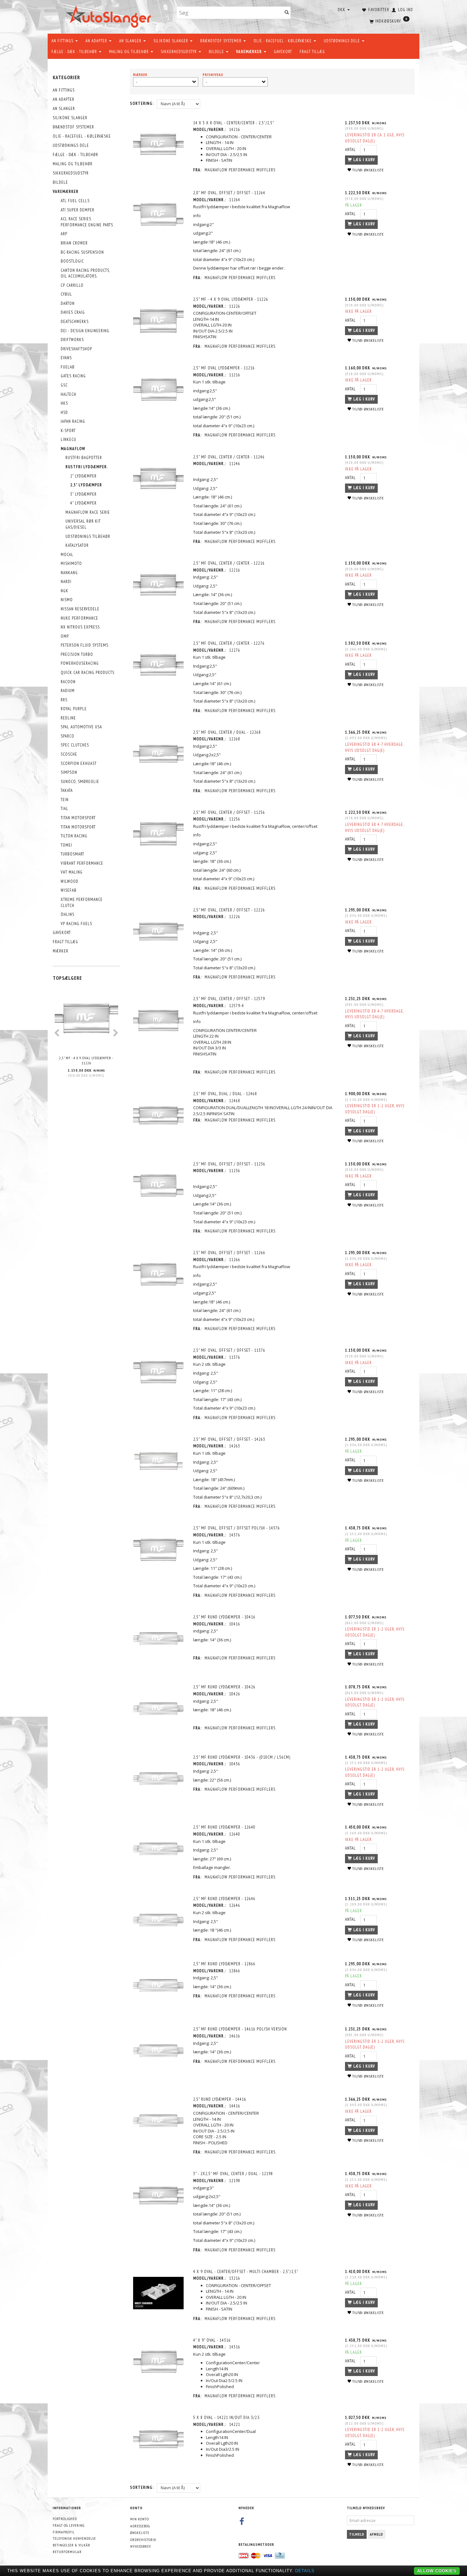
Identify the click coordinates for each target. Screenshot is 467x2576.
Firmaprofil (64, 2532)
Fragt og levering (69, 2525)
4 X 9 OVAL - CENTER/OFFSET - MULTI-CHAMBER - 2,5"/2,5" (246, 2272)
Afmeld (376, 2534)
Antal (351, 150)
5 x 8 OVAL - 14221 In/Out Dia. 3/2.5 (227, 2418)
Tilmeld (357, 2534)
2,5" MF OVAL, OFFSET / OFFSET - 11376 (229, 1350)
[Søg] (287, 13)
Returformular (67, 2552)
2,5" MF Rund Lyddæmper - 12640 (224, 1827)
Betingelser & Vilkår (71, 2545)
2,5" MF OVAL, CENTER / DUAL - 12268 (227, 732)
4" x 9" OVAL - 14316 (212, 2340)
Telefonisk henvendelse (74, 2538)
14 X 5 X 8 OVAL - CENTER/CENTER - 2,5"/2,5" (234, 123)
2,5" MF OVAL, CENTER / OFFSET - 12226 (229, 910)
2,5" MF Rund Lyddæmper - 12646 (224, 1899)
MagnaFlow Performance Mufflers (240, 170)
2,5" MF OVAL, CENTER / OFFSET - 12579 (229, 999)
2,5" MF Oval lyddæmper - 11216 (224, 368)
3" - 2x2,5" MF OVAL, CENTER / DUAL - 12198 (233, 2174)
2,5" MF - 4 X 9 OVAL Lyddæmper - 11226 (86, 1061)
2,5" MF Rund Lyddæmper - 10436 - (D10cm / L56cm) (242, 1757)
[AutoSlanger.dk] (110, 15)
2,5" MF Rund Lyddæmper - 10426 (224, 1687)
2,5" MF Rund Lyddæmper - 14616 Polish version (240, 2029)
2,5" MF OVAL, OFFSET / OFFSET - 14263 (229, 1439)
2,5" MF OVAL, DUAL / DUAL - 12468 (225, 1094)
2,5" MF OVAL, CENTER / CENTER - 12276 (229, 643)
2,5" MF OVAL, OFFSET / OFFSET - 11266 (229, 1253)
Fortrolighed (65, 2519)
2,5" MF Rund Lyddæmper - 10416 (224, 1617)
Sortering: (142, 103)
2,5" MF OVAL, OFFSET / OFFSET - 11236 (229, 1164)
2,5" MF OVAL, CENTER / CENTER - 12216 (229, 563)
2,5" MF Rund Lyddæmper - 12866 (224, 1964)
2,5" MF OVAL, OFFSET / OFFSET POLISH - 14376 (237, 1528)
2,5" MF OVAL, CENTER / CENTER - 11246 (229, 457)
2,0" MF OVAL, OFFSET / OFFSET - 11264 (229, 193)
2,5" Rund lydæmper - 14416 (220, 2099)
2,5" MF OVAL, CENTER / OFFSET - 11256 (229, 812)
